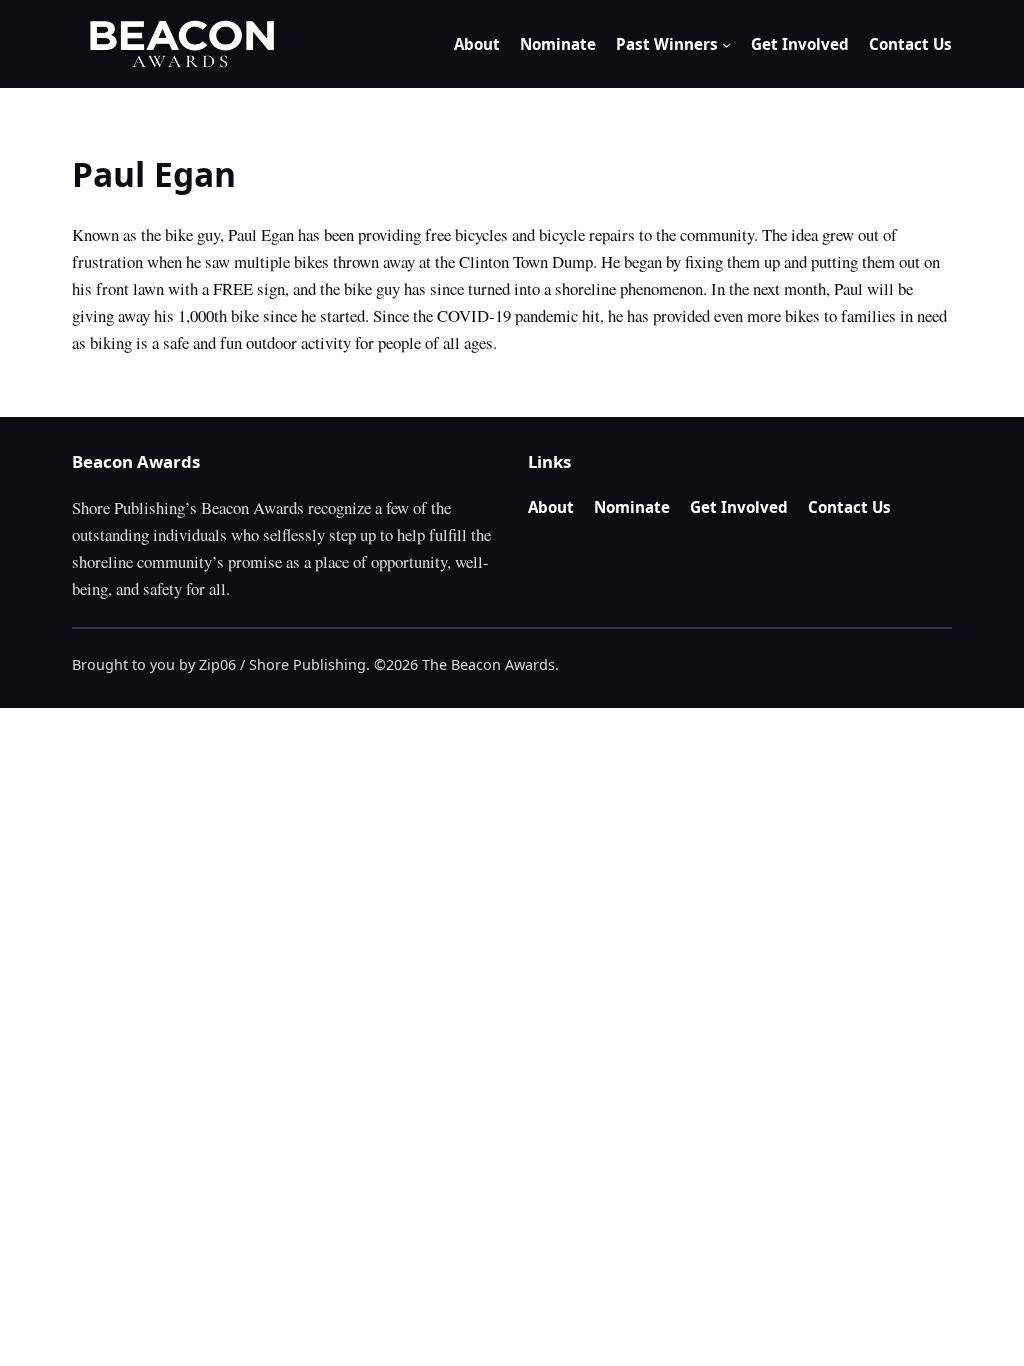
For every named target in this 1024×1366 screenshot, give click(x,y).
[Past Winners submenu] (726, 44)
